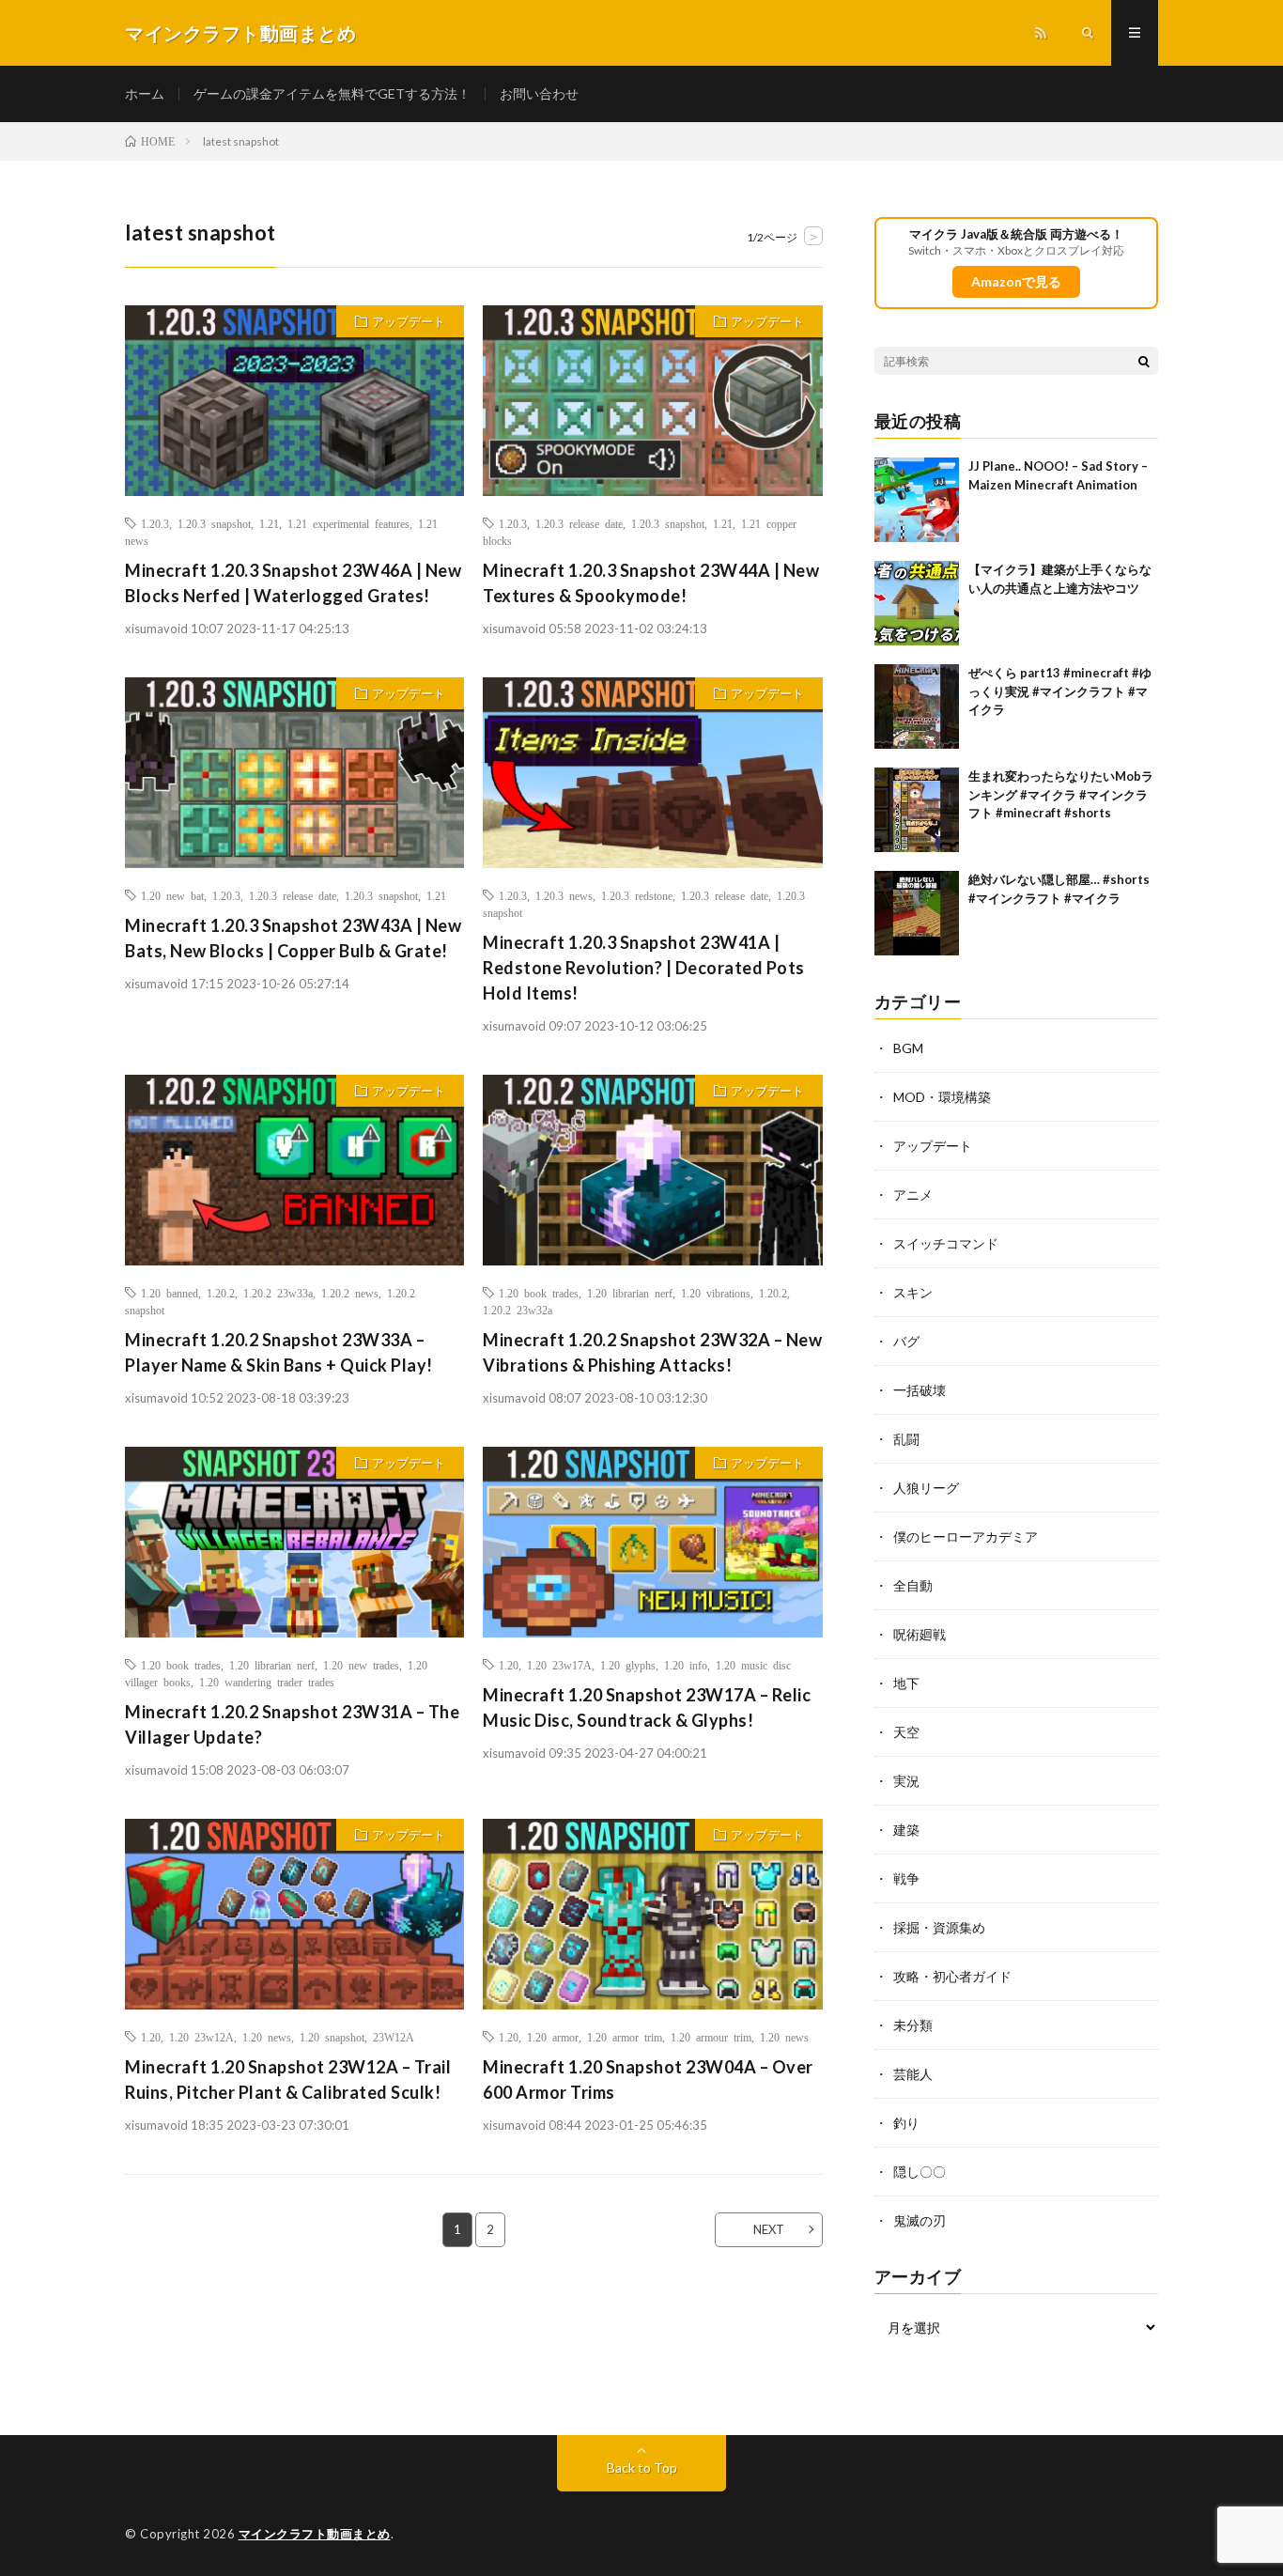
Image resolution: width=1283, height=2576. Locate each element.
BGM (908, 1048)
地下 (906, 1683)
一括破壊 (920, 1390)
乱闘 (906, 1439)
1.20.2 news (350, 1293)
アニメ (913, 1195)
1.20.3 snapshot (214, 523)
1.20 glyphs (628, 1665)
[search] (1144, 361)
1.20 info (686, 1665)
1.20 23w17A (559, 1665)
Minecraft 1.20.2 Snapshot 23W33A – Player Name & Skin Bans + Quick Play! (279, 1352)
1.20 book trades (539, 1293)
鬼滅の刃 (920, 2220)
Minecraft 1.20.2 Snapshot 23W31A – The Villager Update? (292, 1724)
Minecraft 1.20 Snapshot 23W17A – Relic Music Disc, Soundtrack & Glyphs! (647, 1707)
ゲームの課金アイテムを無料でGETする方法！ (332, 93)
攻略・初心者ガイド (952, 1976)
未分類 (913, 2025)
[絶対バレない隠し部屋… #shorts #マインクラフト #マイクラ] (917, 913)
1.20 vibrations (716, 1293)
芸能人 (913, 2074)
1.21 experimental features (348, 523)
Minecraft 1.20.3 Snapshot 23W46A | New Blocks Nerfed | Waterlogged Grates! (293, 583)
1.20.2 (221, 1293)
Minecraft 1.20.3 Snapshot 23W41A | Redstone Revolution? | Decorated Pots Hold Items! (644, 968)
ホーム (145, 93)
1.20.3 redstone (637, 895)
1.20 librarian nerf (630, 1293)
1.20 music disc (753, 1665)
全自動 (913, 1585)
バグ (906, 1341)
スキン (913, 1292)
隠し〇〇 (920, 2172)
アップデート (409, 321)
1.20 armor (553, 2037)
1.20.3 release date (579, 523)
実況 (906, 1781)
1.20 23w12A (201, 2037)
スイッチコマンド (946, 1243)
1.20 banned (170, 1293)
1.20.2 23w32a (518, 1310)
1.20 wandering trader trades (267, 1682)
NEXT (769, 2229)
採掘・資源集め (939, 1927)
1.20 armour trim (711, 2037)
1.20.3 (155, 523)
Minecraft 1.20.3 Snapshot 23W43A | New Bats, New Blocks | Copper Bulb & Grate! (293, 938)
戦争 (906, 1878)
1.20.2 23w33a (278, 1293)
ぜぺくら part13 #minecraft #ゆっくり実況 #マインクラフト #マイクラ (1060, 691)
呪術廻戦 (920, 1634)
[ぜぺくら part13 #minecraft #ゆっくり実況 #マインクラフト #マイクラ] (917, 706)
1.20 (509, 1665)
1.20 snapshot (332, 2037)
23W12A (394, 2037)
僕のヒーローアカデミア (966, 1536)
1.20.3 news (564, 895)
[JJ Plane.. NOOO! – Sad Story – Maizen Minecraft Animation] (917, 500)
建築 (906, 1830)
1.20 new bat (172, 895)
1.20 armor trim (625, 2037)
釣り (906, 2123)
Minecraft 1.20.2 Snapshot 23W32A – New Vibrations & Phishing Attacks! (652, 1352)
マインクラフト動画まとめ (315, 2534)
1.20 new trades (361, 1665)
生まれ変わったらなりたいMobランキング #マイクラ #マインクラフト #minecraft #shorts (1061, 794)
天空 (906, 1732)
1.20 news (267, 2037)
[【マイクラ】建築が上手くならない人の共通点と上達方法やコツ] (917, 603)
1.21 (269, 523)
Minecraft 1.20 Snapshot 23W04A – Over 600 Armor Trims (648, 2079)
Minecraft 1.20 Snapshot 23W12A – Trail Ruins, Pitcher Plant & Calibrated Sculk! (288, 2079)
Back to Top (642, 2467)
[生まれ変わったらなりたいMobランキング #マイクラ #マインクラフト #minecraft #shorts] (917, 810)
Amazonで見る (1016, 281)
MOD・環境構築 (942, 1097)
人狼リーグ (926, 1488)
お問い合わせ (539, 93)
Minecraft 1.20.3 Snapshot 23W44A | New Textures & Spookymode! (651, 583)
